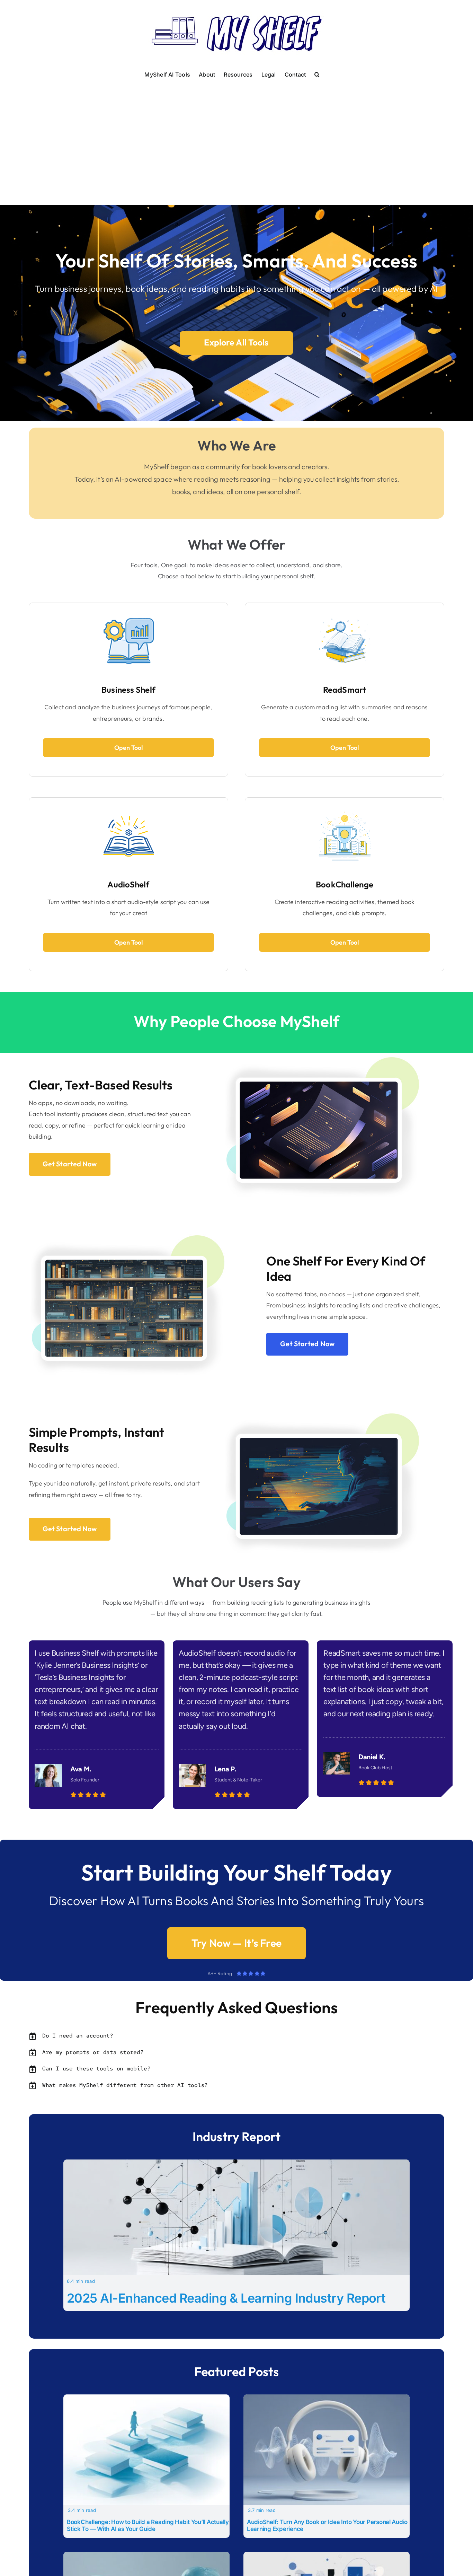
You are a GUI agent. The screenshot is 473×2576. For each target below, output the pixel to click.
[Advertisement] (237, 133)
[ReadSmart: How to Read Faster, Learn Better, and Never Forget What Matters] (146, 2556)
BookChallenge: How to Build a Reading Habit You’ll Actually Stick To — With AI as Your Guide (148, 2525)
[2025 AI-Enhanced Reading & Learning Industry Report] (237, 2164)
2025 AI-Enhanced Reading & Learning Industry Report (226, 2298)
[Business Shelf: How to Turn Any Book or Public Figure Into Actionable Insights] (327, 2556)
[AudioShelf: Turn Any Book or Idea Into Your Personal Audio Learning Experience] (327, 2399)
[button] (317, 74)
